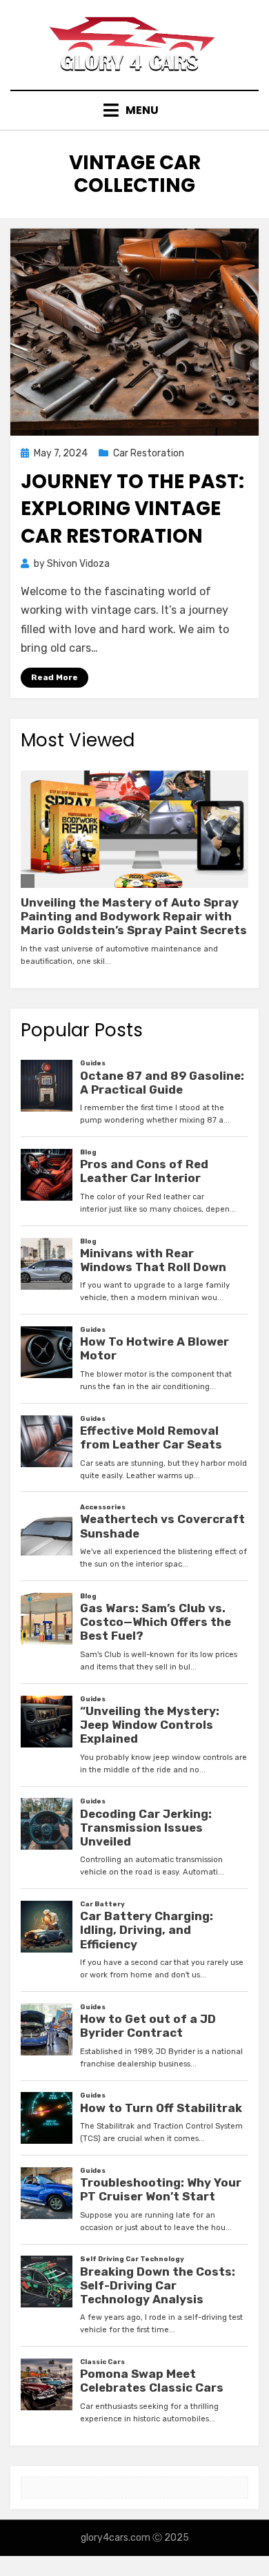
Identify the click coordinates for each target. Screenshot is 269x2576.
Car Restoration (149, 453)
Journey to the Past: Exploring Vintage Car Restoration (132, 509)
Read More (54, 677)
